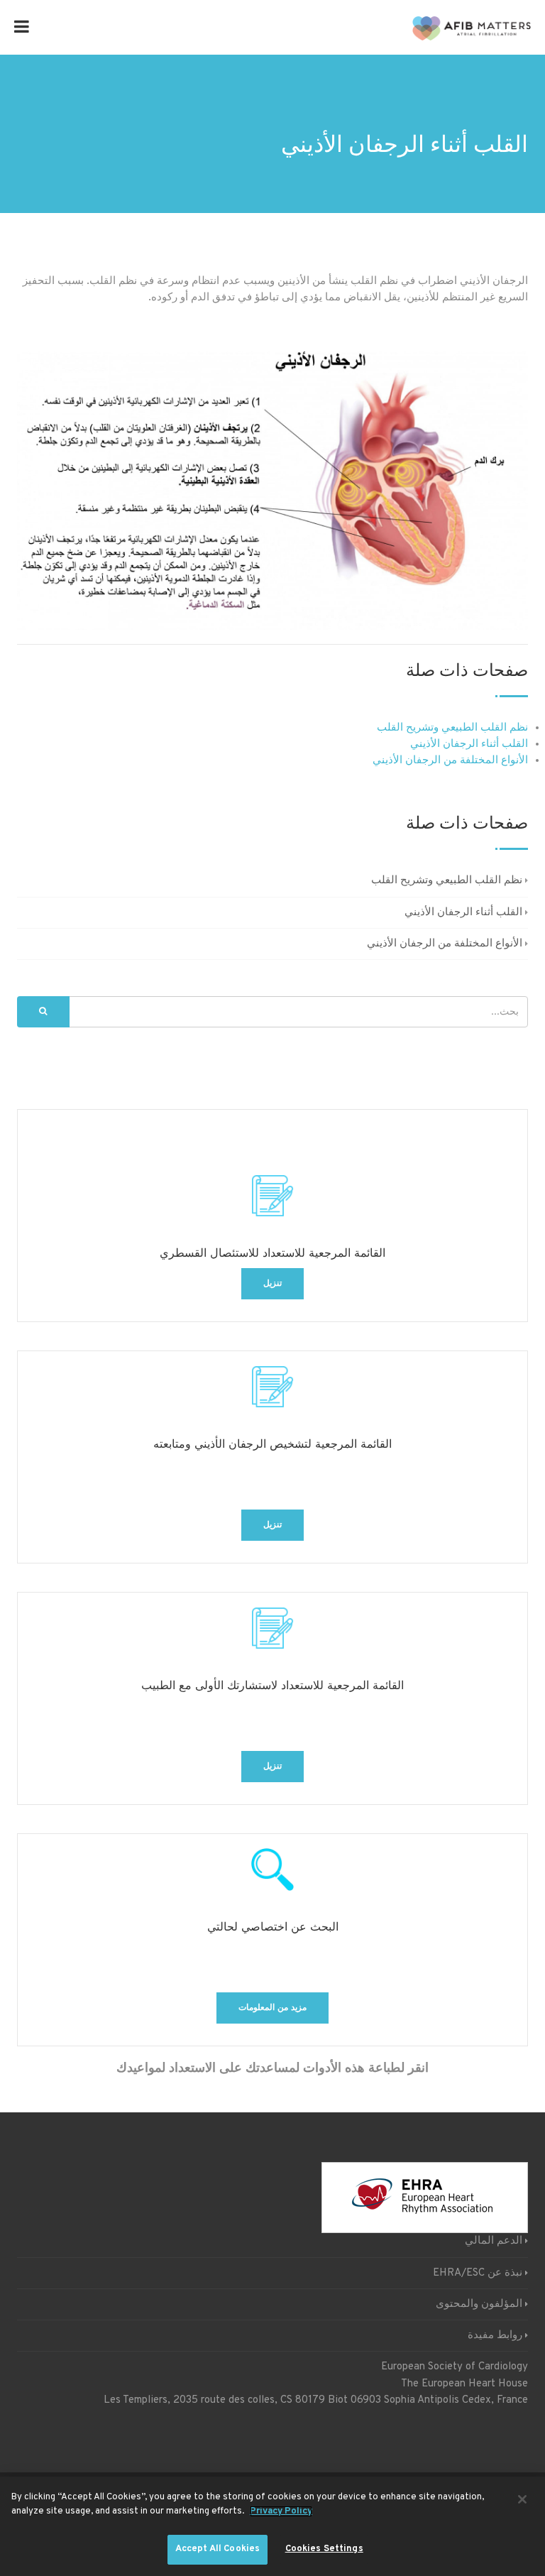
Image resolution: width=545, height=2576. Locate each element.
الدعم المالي (494, 2241)
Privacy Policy (281, 2511)
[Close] (522, 2499)
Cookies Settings (324, 2549)
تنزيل (272, 1284)
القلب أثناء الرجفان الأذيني (469, 744)
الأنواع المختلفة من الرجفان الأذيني (450, 761)
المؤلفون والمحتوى (479, 2304)
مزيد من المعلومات (272, 2008)
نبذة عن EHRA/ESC (478, 2273)
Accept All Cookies (218, 2549)
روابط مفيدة (495, 2336)
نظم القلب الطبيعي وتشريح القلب (452, 728)
